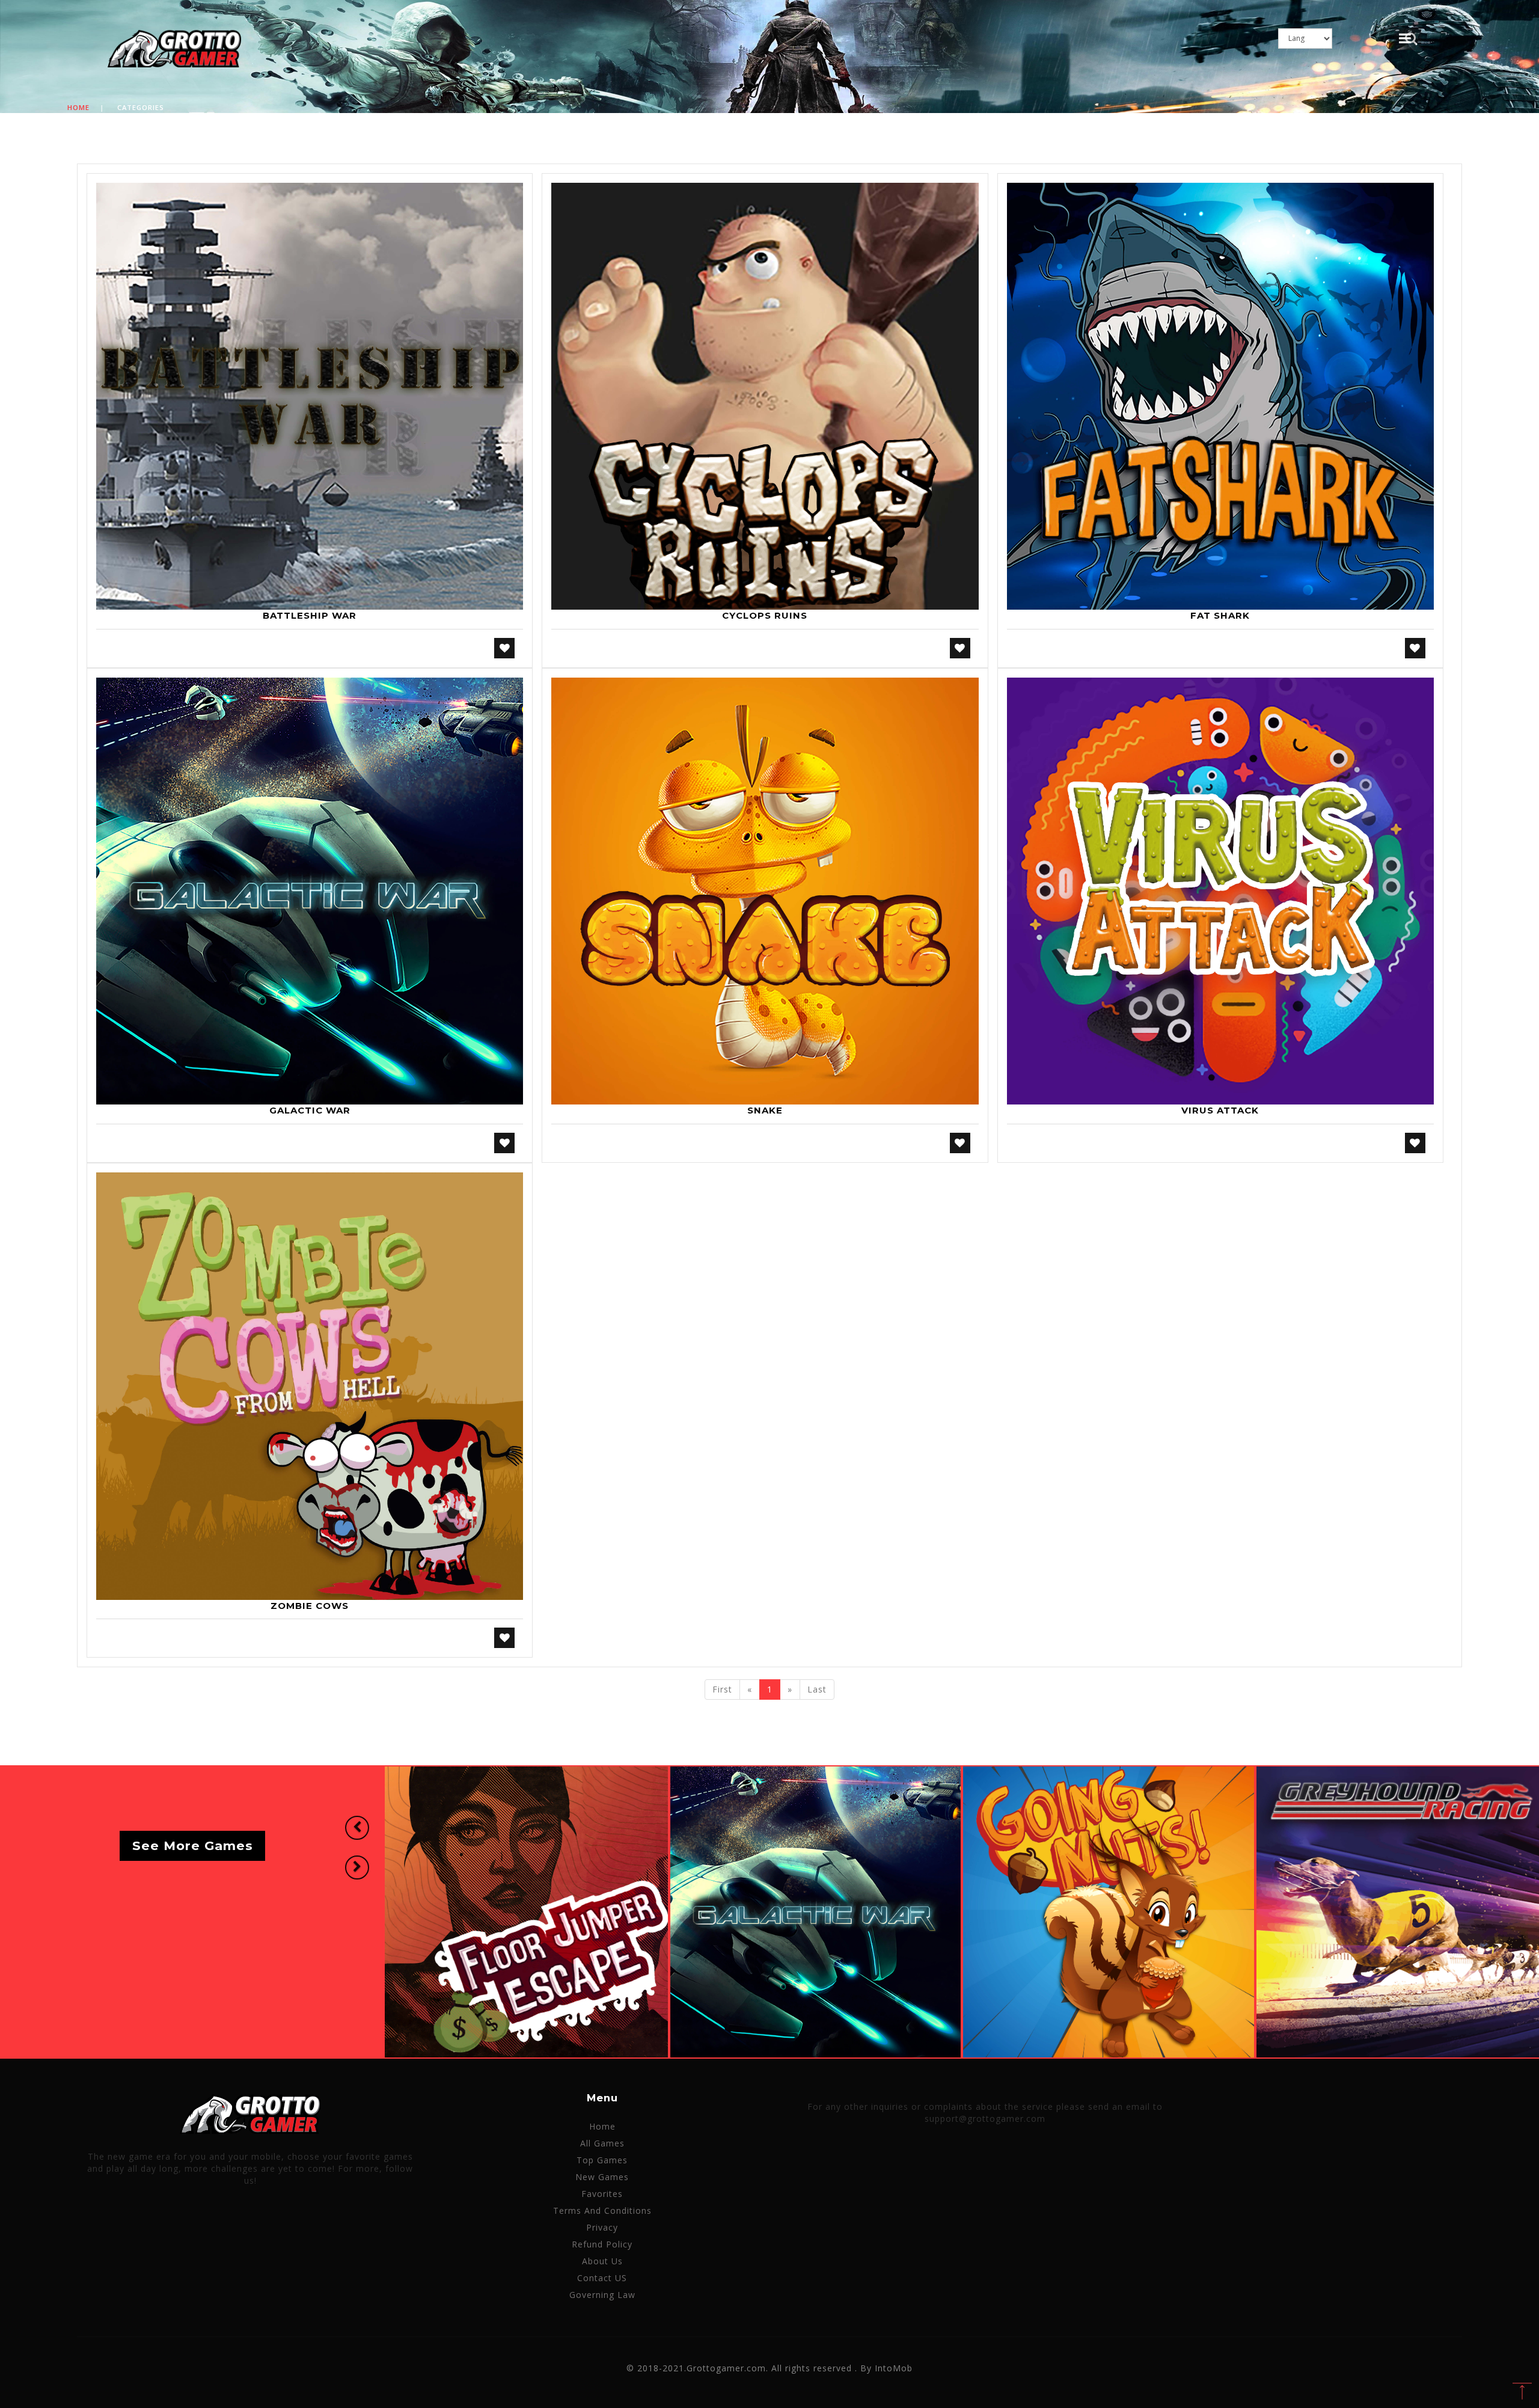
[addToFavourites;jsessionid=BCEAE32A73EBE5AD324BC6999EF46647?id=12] (504, 648)
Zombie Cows (310, 1606)
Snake (765, 1110)
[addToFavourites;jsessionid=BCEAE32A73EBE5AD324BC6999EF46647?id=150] (504, 1638)
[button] (357, 1828)
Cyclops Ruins (765, 615)
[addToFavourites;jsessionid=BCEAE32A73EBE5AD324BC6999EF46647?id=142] (1415, 1143)
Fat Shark (1220, 615)
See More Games (193, 1846)
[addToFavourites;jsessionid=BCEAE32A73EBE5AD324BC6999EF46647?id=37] (960, 648)
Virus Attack (1220, 1110)
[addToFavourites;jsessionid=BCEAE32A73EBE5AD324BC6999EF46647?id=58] (504, 1143)
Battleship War (310, 615)
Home (78, 107)
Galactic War (310, 1110)
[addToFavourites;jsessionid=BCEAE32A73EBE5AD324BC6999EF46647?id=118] (960, 1143)
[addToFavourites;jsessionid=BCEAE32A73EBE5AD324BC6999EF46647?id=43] (1415, 648)
